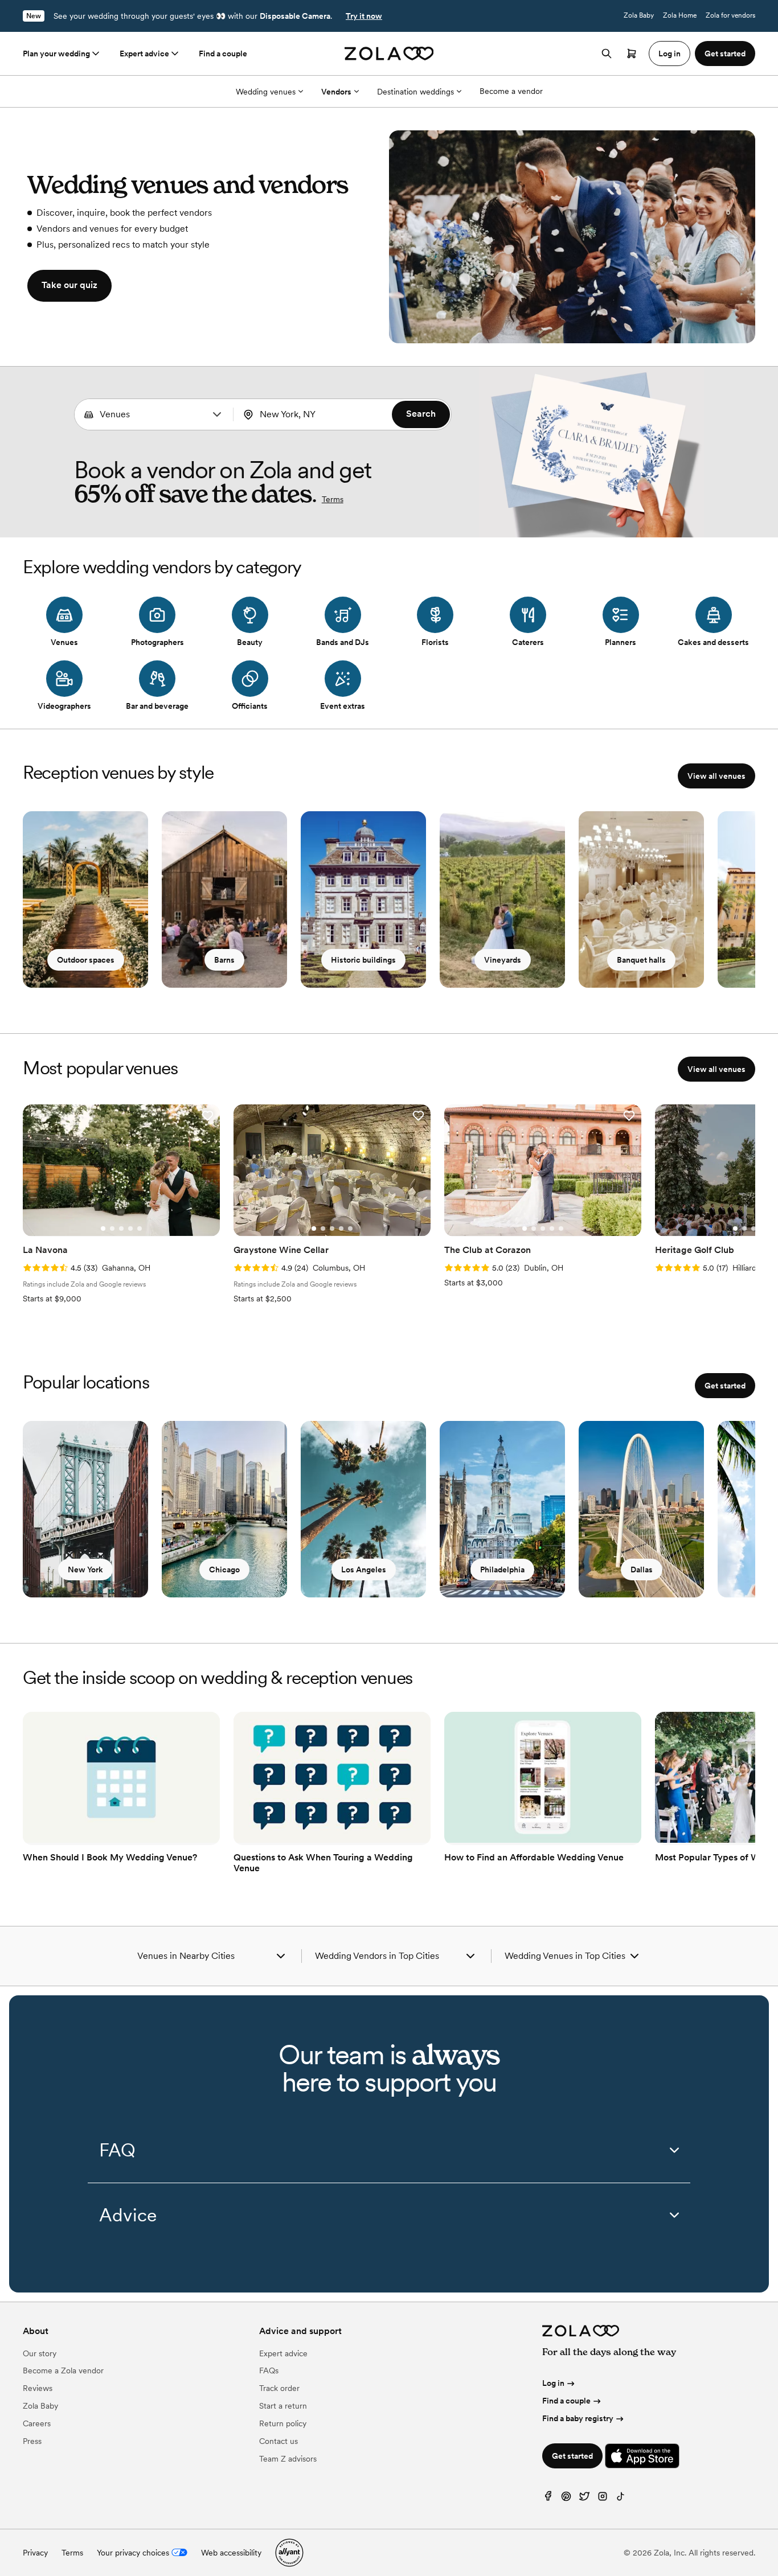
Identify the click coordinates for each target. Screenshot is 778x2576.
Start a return (283, 2406)
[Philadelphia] (502, 1509)
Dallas (642, 1570)
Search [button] (421, 414)
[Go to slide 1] (103, 1229)
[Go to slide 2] (112, 1229)
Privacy (35, 2553)
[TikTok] (621, 2499)
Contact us (279, 2441)
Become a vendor (511, 91)
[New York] (85, 1509)
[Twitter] (584, 2499)
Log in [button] (670, 54)
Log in (553, 2383)
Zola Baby (639, 15)
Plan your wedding (56, 54)
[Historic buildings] (363, 899)
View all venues (716, 776)
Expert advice (144, 54)
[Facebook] (548, 2499)
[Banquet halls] (641, 899)
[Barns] (224, 899)
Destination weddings (415, 92)
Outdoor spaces (86, 960)
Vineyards (503, 960)
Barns (224, 960)
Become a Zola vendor (63, 2370)
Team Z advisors (288, 2459)
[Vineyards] (502, 899)
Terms (333, 499)
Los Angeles (364, 1570)
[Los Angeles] (363, 1509)
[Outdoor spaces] (85, 899)
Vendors (336, 92)
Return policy (283, 2423)
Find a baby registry (578, 2418)
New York (85, 1570)
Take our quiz (69, 285)
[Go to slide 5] (140, 1229)
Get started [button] (725, 54)
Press (32, 2441)
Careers (37, 2423)
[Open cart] (632, 54)
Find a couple (223, 54)
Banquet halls (641, 960)
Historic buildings (363, 960)
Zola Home (680, 15)
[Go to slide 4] (130, 1229)
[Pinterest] (566, 2499)
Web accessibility (231, 2553)
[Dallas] (641, 1509)
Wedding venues (266, 92)
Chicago (224, 1570)
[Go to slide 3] (121, 1229)
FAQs (269, 2370)
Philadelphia (502, 1570)
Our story (40, 2353)
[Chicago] (224, 1509)
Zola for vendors (730, 15)
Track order (279, 2388)
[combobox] (154, 414)
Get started (725, 1386)
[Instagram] (603, 2499)
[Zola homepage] (389, 54)
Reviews (38, 2388)
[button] (217, 414)
